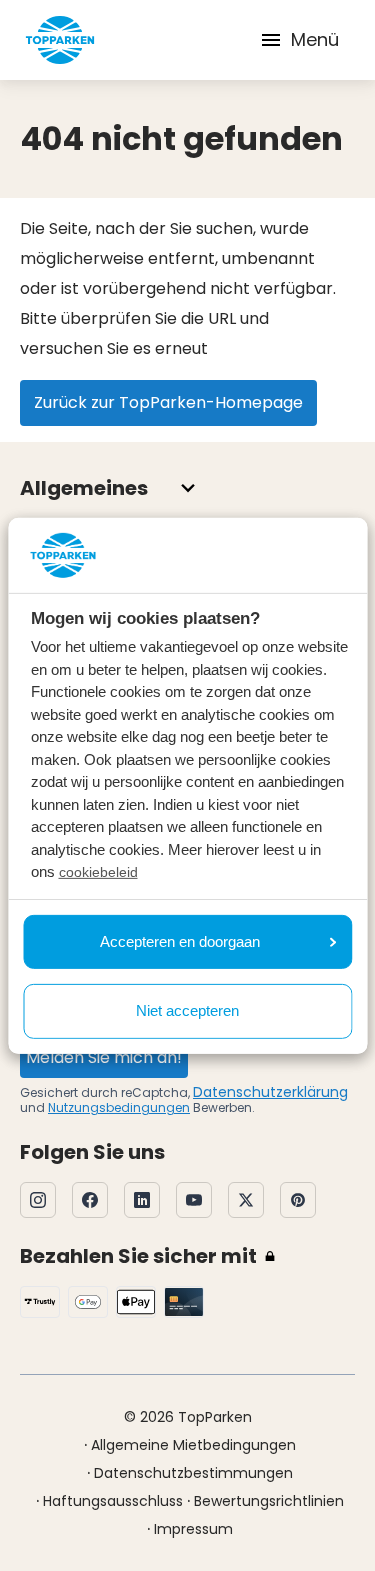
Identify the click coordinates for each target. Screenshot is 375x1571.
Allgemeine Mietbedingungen (193, 1445)
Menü (315, 39)
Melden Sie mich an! (104, 1057)
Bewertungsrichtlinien (269, 1501)
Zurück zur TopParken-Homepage (168, 402)
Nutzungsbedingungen (119, 1107)
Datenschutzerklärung (270, 1092)
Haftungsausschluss (113, 1501)
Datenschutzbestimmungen (193, 1473)
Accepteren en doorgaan (180, 941)
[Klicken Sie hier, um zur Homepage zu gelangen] (60, 40)
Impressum (193, 1529)
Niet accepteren (187, 1010)
